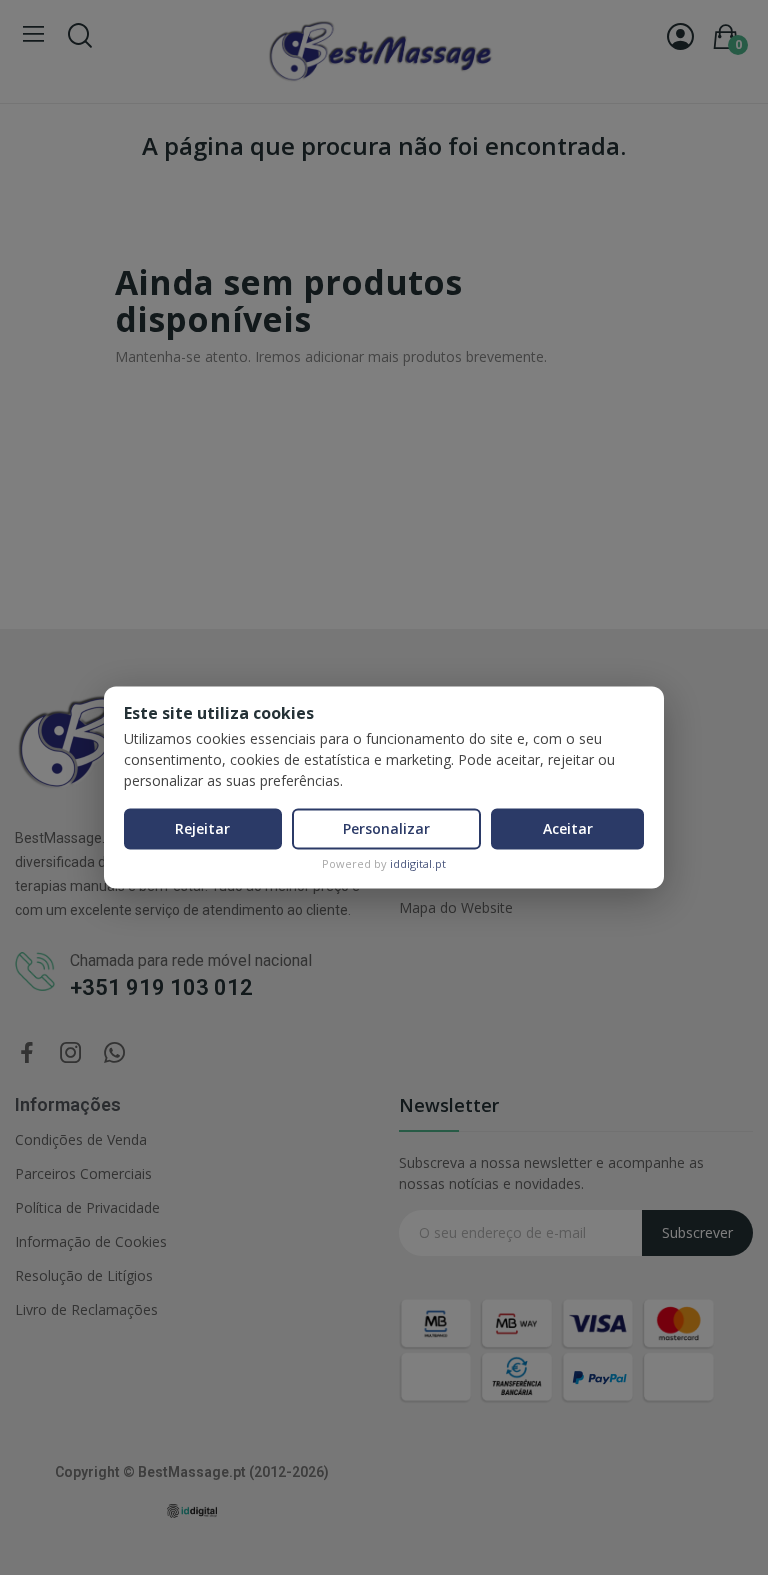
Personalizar (386, 828)
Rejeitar (202, 828)
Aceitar (568, 828)
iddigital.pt (418, 863)
